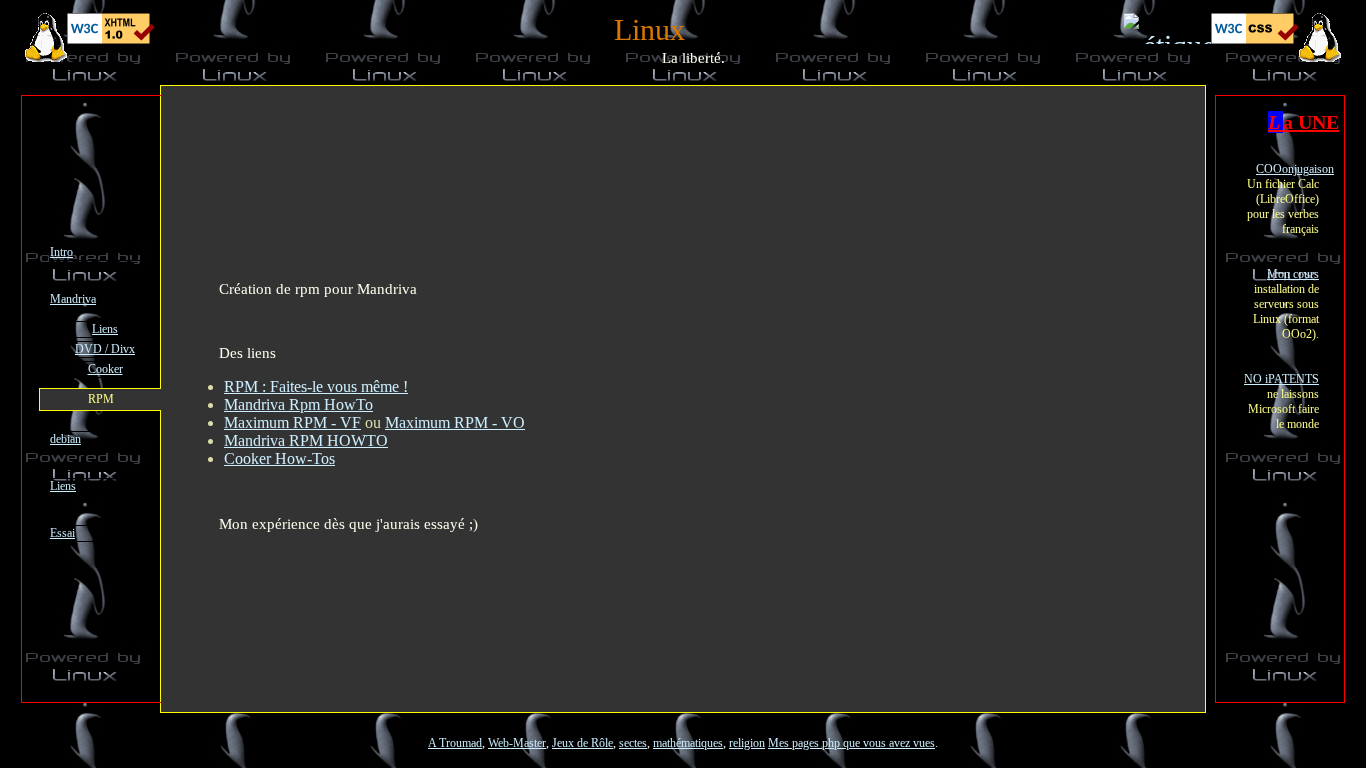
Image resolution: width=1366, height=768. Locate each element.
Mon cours (1293, 274)
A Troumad (455, 743)
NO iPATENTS (1281, 379)
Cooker (105, 369)
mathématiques (688, 743)
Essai (62, 533)
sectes (633, 743)
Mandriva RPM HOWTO (306, 440)
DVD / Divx (105, 349)
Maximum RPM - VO (455, 422)
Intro (61, 252)
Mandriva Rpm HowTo (298, 404)
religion (747, 743)
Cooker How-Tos (279, 458)
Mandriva (73, 299)
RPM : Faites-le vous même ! (316, 386)
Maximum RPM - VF (292, 422)
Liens (105, 329)
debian (65, 439)
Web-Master (517, 743)
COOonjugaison (1295, 169)
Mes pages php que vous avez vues (851, 743)
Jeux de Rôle (582, 743)
